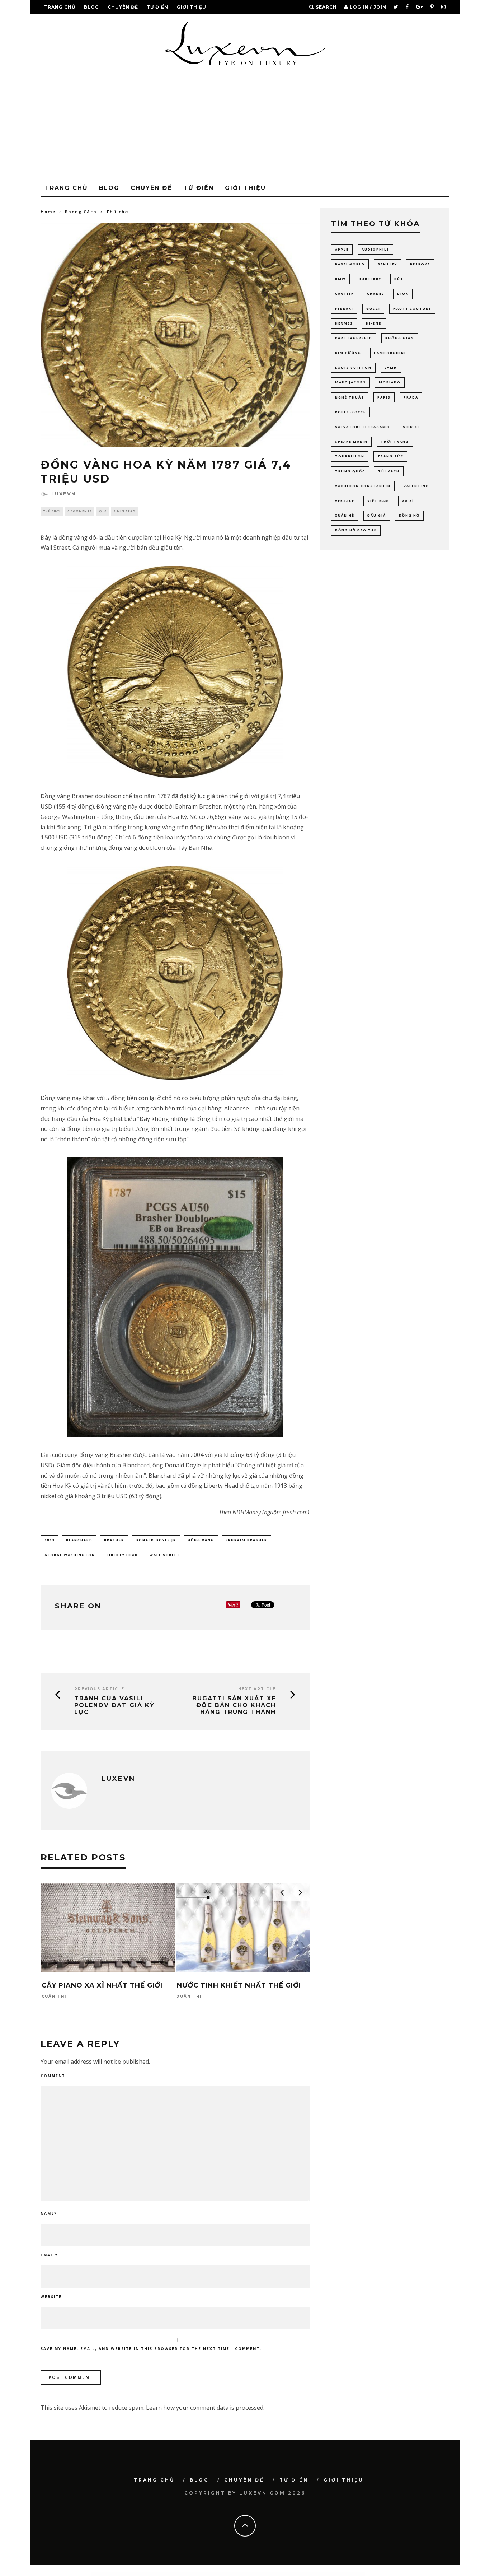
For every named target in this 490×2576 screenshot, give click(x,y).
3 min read (125, 511)
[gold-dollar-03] (175, 1297)
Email (49, 2255)
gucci (373, 309)
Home (48, 212)
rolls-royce (350, 412)
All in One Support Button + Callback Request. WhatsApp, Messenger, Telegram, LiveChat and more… (212, 2574)
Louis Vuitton (353, 367)
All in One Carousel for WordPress (149, 2574)
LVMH (391, 367)
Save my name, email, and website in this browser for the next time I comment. (151, 2349)
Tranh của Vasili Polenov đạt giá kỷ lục (114, 1705)
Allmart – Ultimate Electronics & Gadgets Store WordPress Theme (345, 2574)
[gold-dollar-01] (175, 672)
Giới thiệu (192, 7)
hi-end (374, 323)
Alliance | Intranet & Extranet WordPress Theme (299, 2574)
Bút (399, 279)
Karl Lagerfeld (354, 338)
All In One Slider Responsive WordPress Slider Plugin (182, 2574)
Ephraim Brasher (246, 1540)
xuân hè (345, 515)
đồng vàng (201, 1540)
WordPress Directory (137, 2574)
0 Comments (80, 511)
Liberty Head (122, 1555)
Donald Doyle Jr (156, 1540)
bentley (387, 264)
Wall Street (165, 1555)
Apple (342, 249)
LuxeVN (63, 494)
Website (51, 2297)
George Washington (70, 1555)
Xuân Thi (54, 1997)
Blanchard (79, 1540)
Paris (384, 397)
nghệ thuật (350, 397)
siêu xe (411, 427)
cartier (345, 294)
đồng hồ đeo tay (356, 530)
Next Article (257, 1689)
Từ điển (157, 7)
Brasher (114, 1540)
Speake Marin (351, 441)
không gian (400, 338)
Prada (411, 397)
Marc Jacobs (350, 382)
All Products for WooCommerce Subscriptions (240, 2574)
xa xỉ (408, 501)
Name (49, 2213)
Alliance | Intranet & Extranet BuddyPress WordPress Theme (278, 2574)
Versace (345, 501)
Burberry (370, 279)
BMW (340, 279)
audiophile (375, 249)
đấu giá (377, 515)
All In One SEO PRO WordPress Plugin (164, 2574)
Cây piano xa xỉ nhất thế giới (102, 1985)
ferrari (344, 309)
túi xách (389, 471)
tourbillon (350, 456)
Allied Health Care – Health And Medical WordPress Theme (320, 2574)
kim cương (348, 353)
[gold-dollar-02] (175, 973)
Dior (403, 294)
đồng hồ (409, 515)
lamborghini (390, 353)
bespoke (420, 264)
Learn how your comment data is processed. (205, 2408)
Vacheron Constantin (363, 486)
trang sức (390, 456)
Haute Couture (412, 309)
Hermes (344, 323)
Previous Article (99, 1689)
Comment (53, 2076)
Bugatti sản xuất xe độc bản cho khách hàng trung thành (234, 1705)
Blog (91, 7)
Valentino (416, 486)
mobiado (390, 382)
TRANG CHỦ (60, 7)
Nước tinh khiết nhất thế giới (239, 1985)
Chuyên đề (123, 7)
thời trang (395, 441)
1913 (50, 1540)
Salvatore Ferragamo (362, 427)
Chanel (376, 294)
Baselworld (350, 264)
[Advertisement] (245, 126)
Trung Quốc (350, 471)
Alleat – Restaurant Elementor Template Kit (258, 2574)
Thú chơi (52, 511)
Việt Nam (378, 501)
